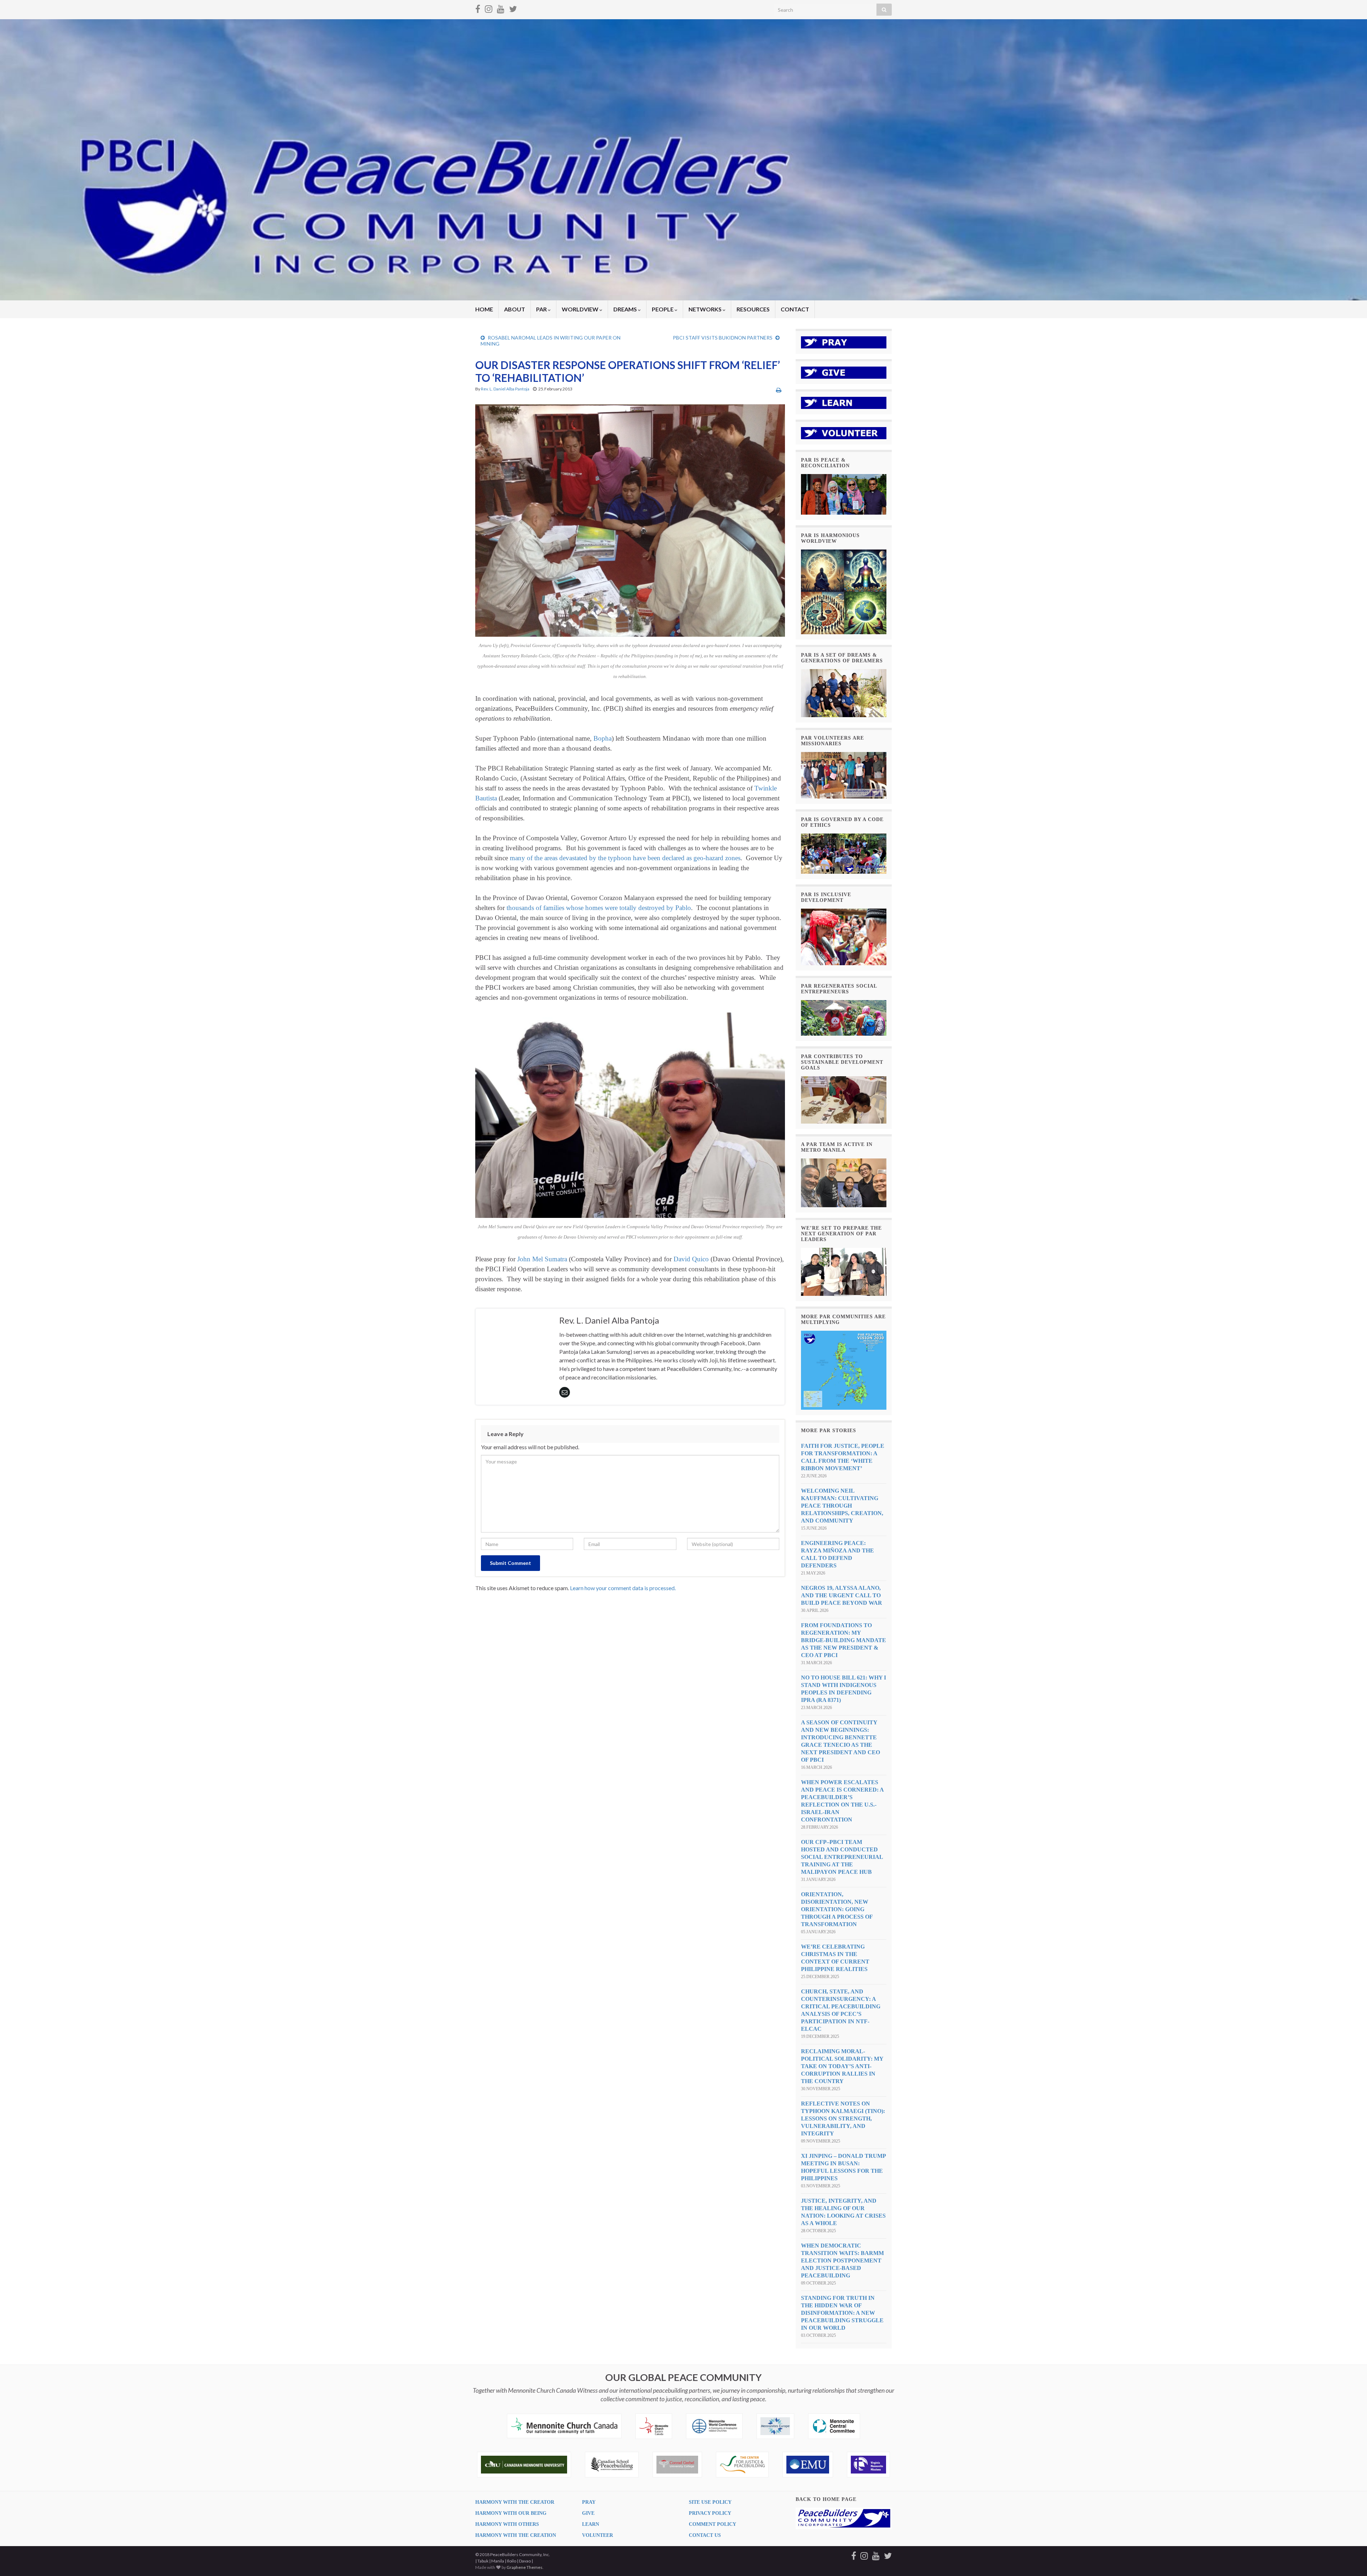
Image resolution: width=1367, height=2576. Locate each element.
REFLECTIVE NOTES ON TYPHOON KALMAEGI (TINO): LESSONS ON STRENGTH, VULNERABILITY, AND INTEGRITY (843, 2118)
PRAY (589, 2502)
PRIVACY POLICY (710, 2513)
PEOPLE (663, 309)
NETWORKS (706, 309)
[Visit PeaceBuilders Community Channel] (501, 8)
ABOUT (515, 309)
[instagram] (489, 8)
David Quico (691, 1259)
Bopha (603, 738)
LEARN (591, 2524)
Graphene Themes (525, 2567)
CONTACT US (705, 2535)
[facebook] (478, 8)
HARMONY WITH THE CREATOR (515, 2502)
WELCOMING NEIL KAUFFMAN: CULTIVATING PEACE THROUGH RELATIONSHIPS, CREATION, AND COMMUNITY (842, 1506)
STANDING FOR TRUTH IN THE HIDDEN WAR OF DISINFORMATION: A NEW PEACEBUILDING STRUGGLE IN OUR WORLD (842, 2313)
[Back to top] (1351, 2560)
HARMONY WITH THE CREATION (516, 2535)
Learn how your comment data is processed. (623, 1588)
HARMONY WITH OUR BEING (511, 2513)
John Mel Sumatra (542, 1259)
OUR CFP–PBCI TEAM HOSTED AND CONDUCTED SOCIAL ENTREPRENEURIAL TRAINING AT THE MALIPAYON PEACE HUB (842, 1857)
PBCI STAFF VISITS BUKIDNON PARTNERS (723, 338)
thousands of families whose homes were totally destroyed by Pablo (599, 908)
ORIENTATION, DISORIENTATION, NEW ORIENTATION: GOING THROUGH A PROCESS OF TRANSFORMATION (837, 1909)
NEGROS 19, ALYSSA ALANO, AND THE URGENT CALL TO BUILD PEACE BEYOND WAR (842, 1595)
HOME (484, 309)
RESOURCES (753, 309)
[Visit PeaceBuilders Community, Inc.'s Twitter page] (513, 8)
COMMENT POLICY (713, 2524)
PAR (542, 309)
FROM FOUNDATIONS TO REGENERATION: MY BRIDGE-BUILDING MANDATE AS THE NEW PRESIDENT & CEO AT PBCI (844, 1640)
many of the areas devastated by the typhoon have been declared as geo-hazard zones (625, 858)
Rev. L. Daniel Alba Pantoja (505, 389)
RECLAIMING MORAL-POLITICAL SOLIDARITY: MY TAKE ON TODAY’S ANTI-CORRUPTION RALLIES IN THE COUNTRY (842, 2066)
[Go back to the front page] (683, 160)
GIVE (588, 2513)
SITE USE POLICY (710, 2502)
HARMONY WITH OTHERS (507, 2524)
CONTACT (795, 309)
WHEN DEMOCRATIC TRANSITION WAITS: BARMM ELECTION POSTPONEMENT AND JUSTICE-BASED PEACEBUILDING (842, 2260)
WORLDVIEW (581, 309)
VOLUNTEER (598, 2535)
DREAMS (626, 309)
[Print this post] (779, 390)
